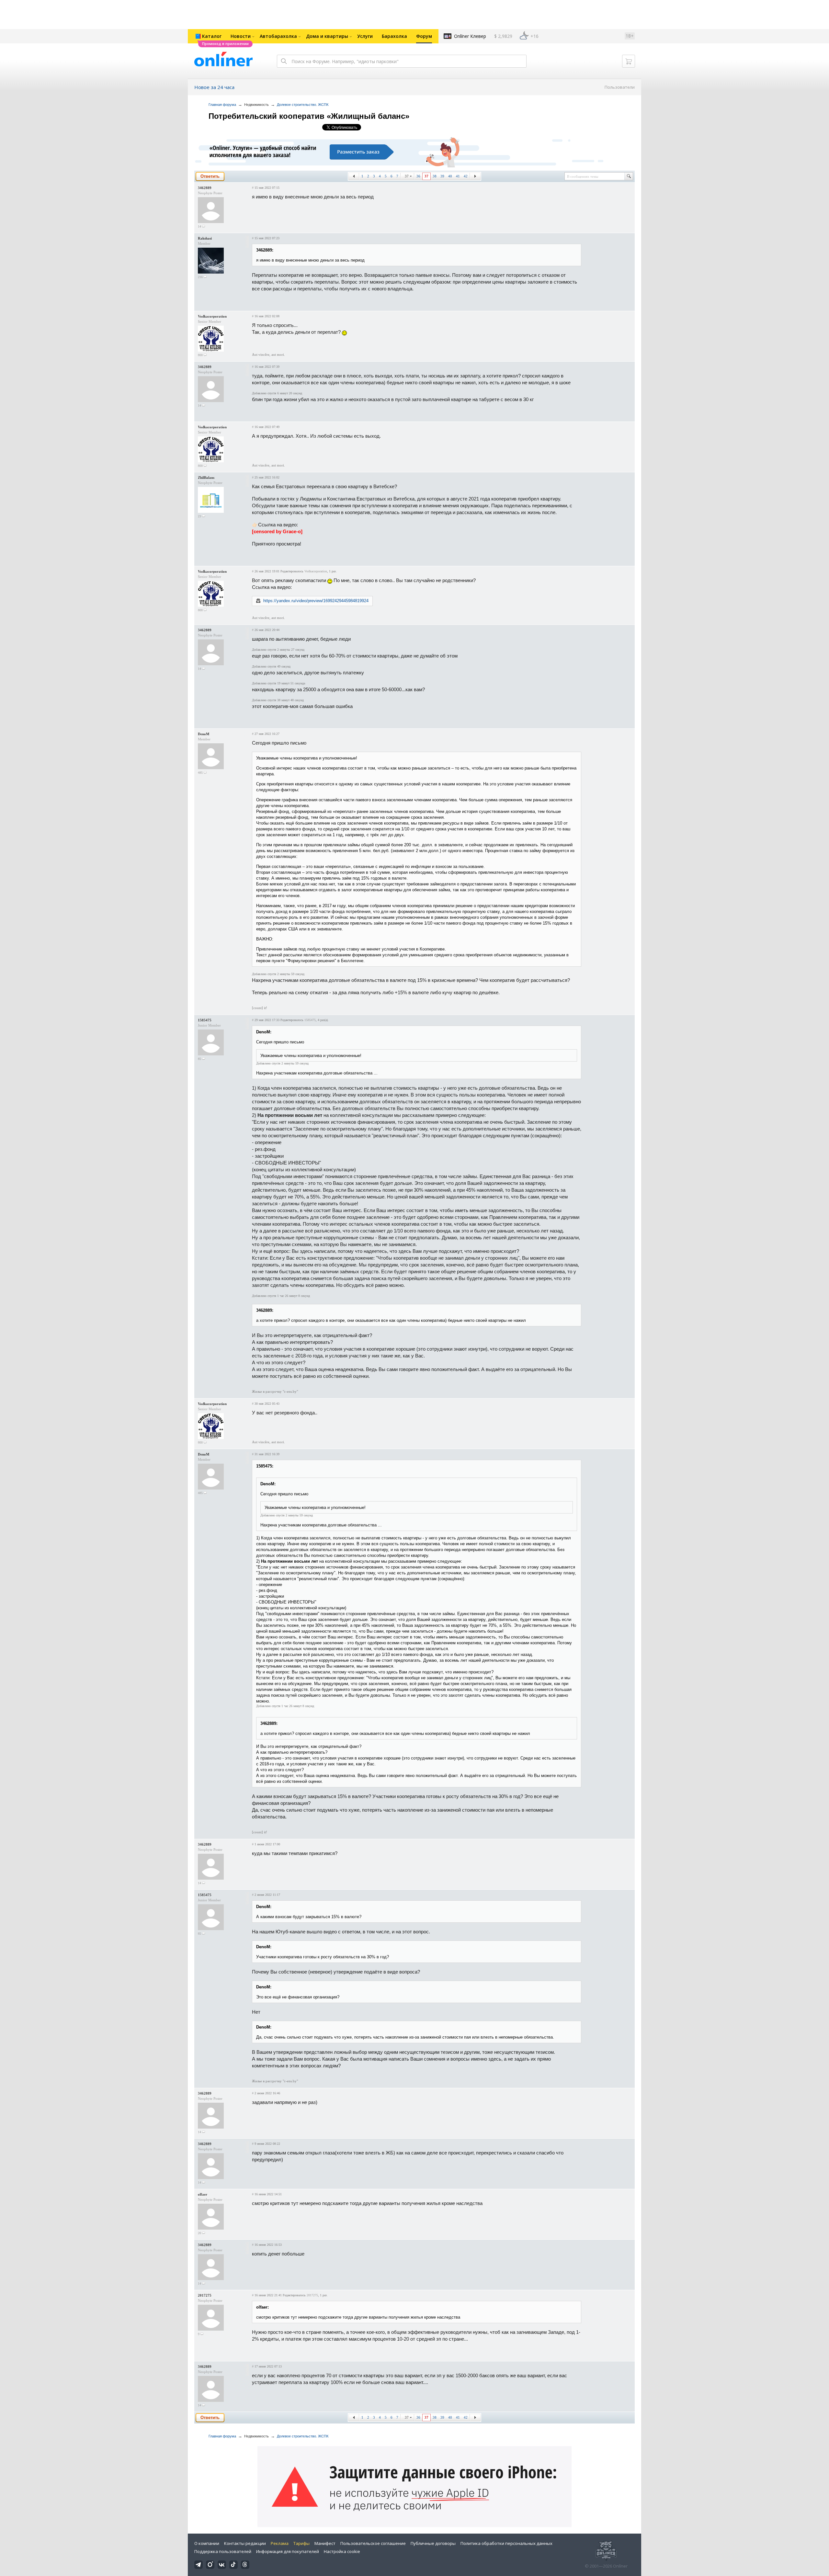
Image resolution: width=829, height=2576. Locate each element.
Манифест (325, 2543)
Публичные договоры (433, 2543)
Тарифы (301, 2543)
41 (458, 176)
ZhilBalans (206, 478)
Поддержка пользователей (223, 2551)
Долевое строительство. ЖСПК (303, 105)
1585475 (205, 1020)
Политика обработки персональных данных (506, 2543)
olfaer (203, 2194)
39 (442, 176)
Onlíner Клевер (470, 36)
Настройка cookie (342, 2551)
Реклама (280, 2543)
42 (466, 176)
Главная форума (222, 105)
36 (418, 176)
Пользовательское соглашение (373, 2543)
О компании (207, 2543)
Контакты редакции (245, 2543)
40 (450, 176)
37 (407, 176)
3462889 (205, 188)
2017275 (205, 2295)
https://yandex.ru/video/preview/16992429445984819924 (316, 601)
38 (435, 176)
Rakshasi (205, 238)
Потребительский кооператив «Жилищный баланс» (309, 116)
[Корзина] (629, 61)
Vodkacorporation (212, 316)
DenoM (204, 734)
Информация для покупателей (288, 2551)
